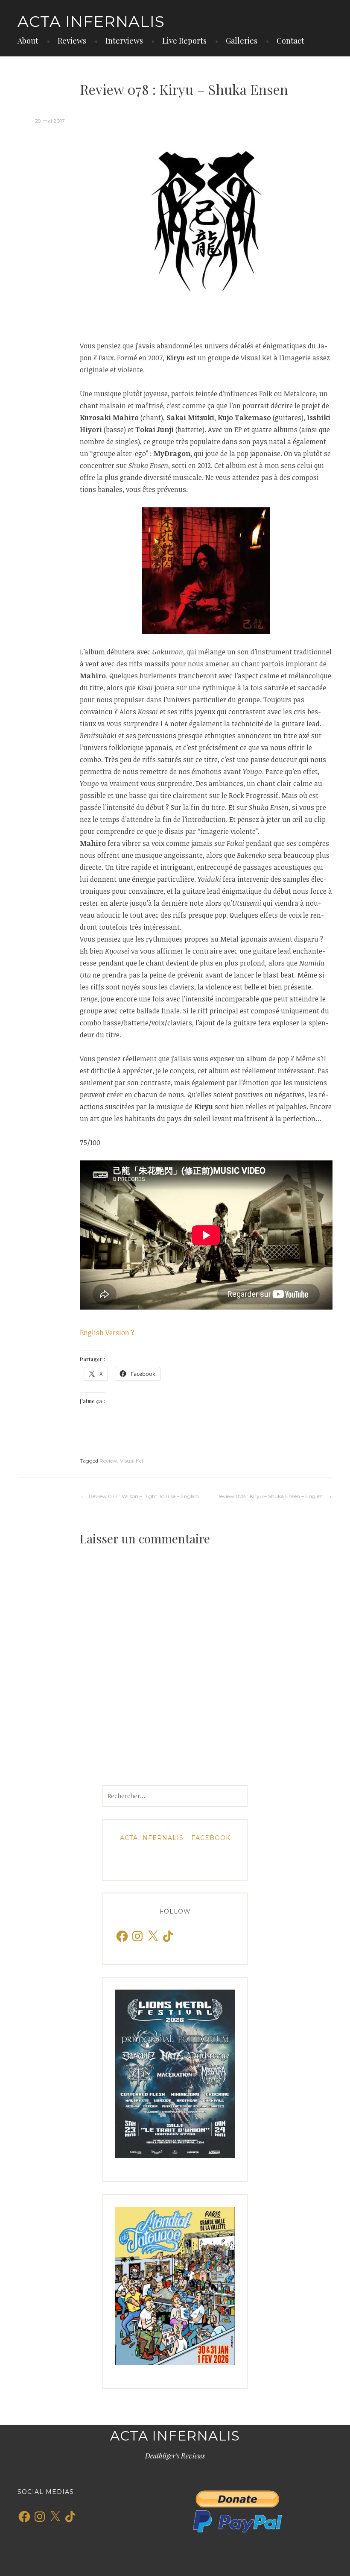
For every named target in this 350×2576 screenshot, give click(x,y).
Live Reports (184, 41)
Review (108, 1461)
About (28, 41)
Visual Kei (131, 1461)
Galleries (242, 41)
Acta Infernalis (91, 21)
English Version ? (107, 1333)
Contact (290, 41)
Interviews (124, 41)
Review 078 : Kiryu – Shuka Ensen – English (270, 1496)
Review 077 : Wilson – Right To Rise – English (144, 1496)
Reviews (72, 41)
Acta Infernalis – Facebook (175, 1838)
